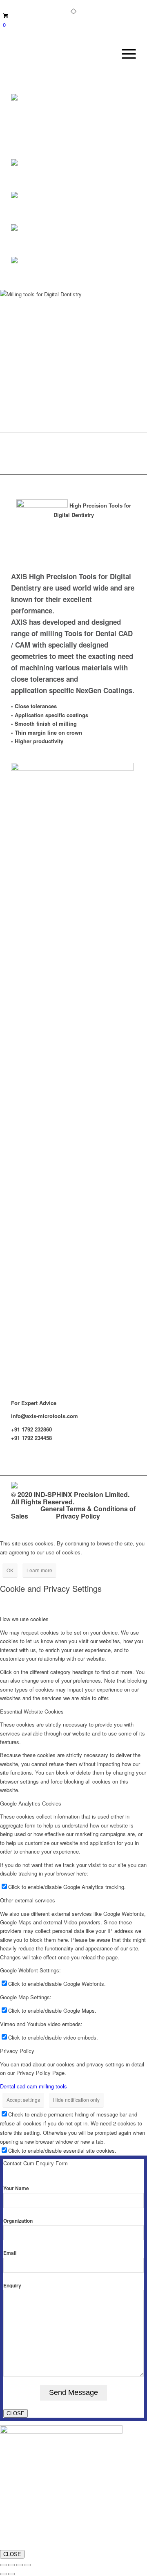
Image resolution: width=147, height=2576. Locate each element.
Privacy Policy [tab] (17, 2051)
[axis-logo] (61, 54)
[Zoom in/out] (3, 2565)
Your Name (16, 2188)
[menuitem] (125, 54)
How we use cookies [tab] (24, 1619)
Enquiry (12, 2286)
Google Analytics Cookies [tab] (31, 1803)
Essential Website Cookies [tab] (32, 1711)
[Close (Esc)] (28, 2565)
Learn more (39, 1570)
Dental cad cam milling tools (33, 2086)
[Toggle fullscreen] (11, 2565)
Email (10, 2253)
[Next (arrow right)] (11, 2574)
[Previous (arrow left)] (3, 2574)
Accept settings (23, 2100)
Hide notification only (76, 2100)
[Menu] (125, 54)
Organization (18, 2221)
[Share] (20, 2565)
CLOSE (16, 2413)
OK (10, 1570)
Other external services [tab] (28, 1900)
